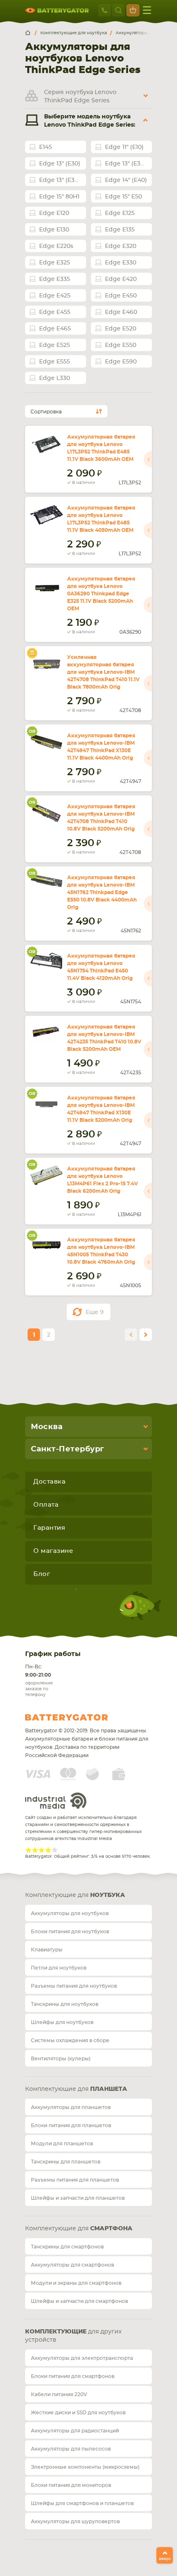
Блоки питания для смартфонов (73, 2376)
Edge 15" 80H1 (59, 197)
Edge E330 (121, 263)
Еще (95, 1312)
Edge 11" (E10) (124, 147)
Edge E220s (56, 246)
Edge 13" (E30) (60, 164)
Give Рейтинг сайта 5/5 (55, 1850)
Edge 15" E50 (123, 197)
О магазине (53, 1551)
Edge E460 (121, 312)
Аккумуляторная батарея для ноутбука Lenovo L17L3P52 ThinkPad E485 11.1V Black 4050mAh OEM (101, 519)
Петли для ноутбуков (59, 1968)
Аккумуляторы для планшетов (71, 2107)
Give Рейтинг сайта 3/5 (42, 1850)
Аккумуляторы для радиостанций (75, 2431)
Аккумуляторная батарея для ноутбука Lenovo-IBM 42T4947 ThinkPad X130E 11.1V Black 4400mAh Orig (101, 747)
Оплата (46, 1505)
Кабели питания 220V (59, 2394)
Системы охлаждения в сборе (70, 2041)
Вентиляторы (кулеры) (61, 2059)
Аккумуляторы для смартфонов (72, 2265)
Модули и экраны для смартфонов (76, 2283)
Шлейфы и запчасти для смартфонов (79, 2301)
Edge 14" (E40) (126, 180)
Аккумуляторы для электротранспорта (82, 2358)
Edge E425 (55, 296)
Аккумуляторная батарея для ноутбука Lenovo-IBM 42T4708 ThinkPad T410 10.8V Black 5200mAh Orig (101, 818)
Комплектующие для (75, 1895)
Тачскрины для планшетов (66, 2162)
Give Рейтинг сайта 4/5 (48, 1850)
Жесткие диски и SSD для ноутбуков (78, 2413)
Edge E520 (121, 329)
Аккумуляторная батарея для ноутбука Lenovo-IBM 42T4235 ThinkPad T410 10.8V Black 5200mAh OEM (104, 1038)
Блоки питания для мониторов (71, 2485)
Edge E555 (55, 362)
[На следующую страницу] (146, 1335)
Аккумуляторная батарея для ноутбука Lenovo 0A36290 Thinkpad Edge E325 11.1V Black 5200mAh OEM (101, 594)
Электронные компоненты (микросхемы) (85, 2467)
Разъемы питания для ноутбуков (74, 1986)
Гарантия (49, 1528)
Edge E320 (121, 246)
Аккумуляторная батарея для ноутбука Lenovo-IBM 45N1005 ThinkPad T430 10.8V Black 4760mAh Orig (101, 1251)
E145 (45, 147)
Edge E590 (121, 362)
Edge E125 (120, 213)
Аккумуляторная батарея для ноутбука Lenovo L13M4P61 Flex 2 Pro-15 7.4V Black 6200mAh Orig (102, 1180)
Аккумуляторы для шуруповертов (75, 2522)
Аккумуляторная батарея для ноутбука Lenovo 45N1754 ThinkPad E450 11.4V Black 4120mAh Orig (101, 967)
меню (147, 10)
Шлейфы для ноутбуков (62, 2022)
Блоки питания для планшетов (71, 2125)
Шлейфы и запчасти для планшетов (78, 2198)
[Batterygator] (31, 33)
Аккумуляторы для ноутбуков (70, 1913)
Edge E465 (55, 329)
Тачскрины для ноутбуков (65, 2004)
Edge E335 (55, 279)
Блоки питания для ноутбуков (70, 1932)
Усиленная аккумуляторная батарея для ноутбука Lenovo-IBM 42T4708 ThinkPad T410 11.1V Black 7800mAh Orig (103, 672)
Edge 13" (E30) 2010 (128, 164)
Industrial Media (56, 1801)
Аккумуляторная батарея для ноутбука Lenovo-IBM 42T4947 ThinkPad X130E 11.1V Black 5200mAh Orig (101, 1109)
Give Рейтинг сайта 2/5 (35, 1850)
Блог (42, 1574)
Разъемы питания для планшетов (75, 2180)
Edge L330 (55, 378)
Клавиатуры (47, 1950)
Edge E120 (54, 213)
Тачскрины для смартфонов (67, 2247)
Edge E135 (120, 230)
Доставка (49, 1482)
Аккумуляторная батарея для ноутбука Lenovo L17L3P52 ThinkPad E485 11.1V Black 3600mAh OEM (101, 448)
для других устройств (73, 2336)
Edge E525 (55, 345)
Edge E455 (55, 312)
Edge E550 (121, 345)
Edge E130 (54, 230)
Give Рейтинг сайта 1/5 (28, 1850)
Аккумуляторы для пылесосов (71, 2449)
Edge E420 (121, 279)
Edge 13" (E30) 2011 (63, 180)
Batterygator (82, 1717)
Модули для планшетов (62, 2144)
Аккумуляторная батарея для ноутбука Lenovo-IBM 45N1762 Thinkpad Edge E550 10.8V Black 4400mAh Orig (102, 892)
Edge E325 (55, 263)
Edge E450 (121, 296)
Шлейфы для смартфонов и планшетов (82, 2503)
